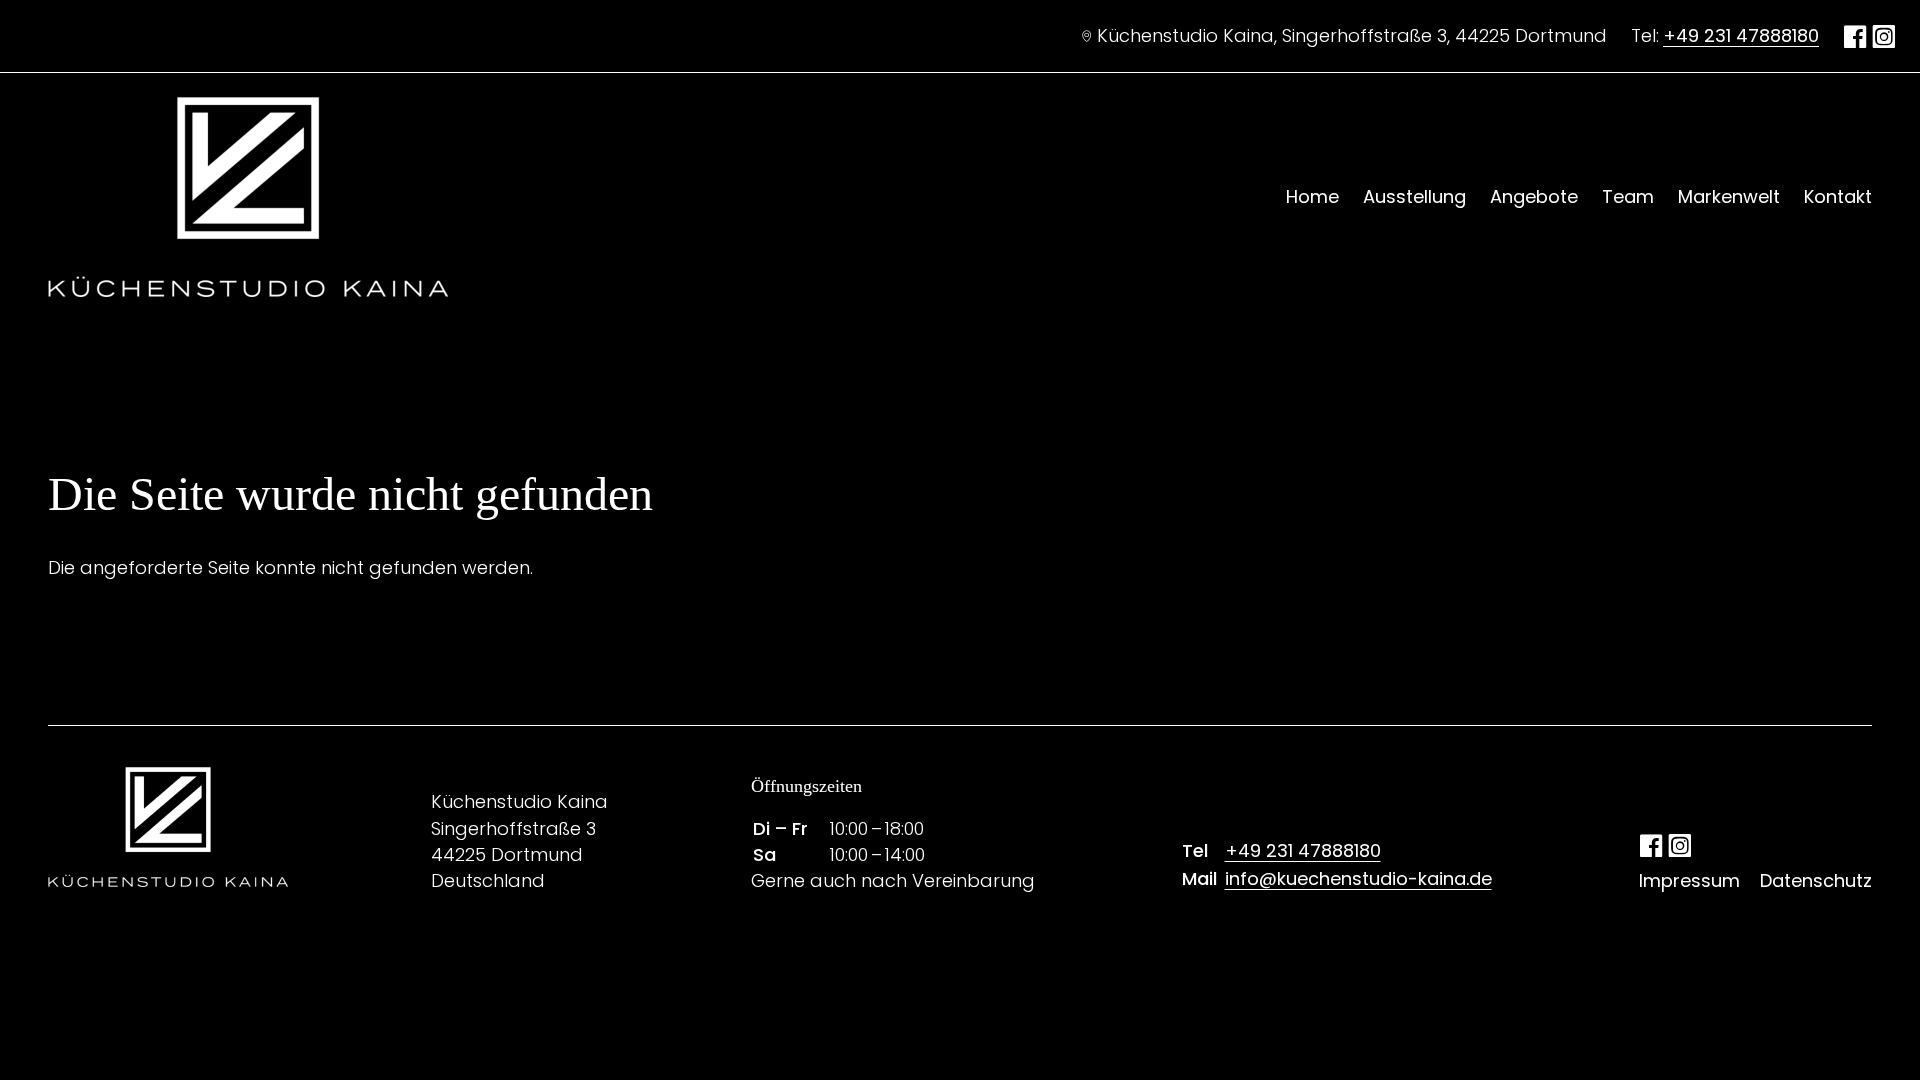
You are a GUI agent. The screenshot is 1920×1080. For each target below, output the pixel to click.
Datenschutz (1816, 880)
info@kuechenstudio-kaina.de (1358, 878)
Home (1312, 196)
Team (1628, 196)
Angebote (1534, 196)
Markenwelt (1729, 196)
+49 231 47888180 (1741, 35)
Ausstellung (1414, 196)
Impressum (1689, 880)
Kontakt (1838, 196)
